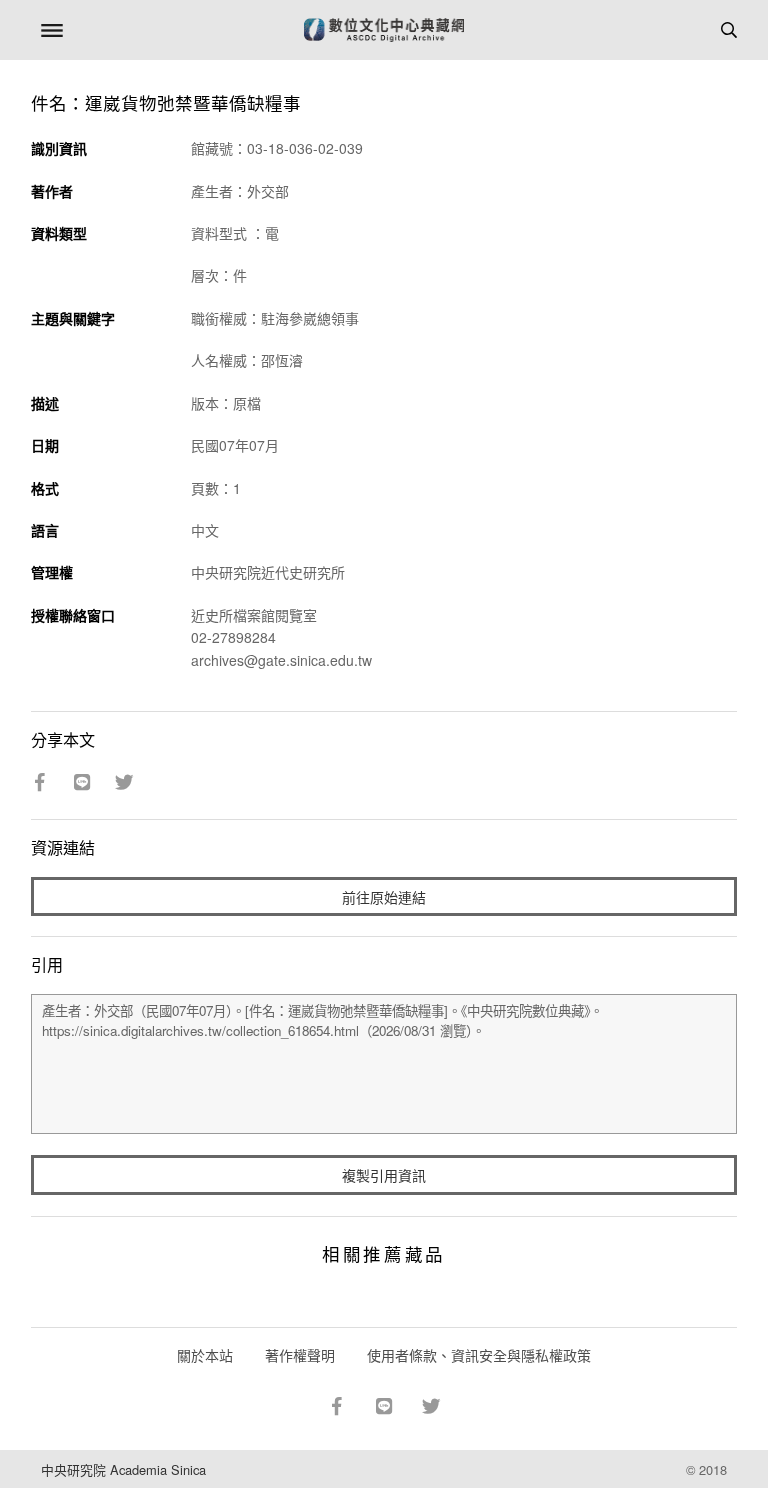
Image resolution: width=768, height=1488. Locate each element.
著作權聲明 (300, 1355)
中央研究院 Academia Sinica (123, 1469)
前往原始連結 (384, 897)
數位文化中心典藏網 (384, 30)
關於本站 (205, 1355)
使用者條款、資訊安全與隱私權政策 (479, 1355)
